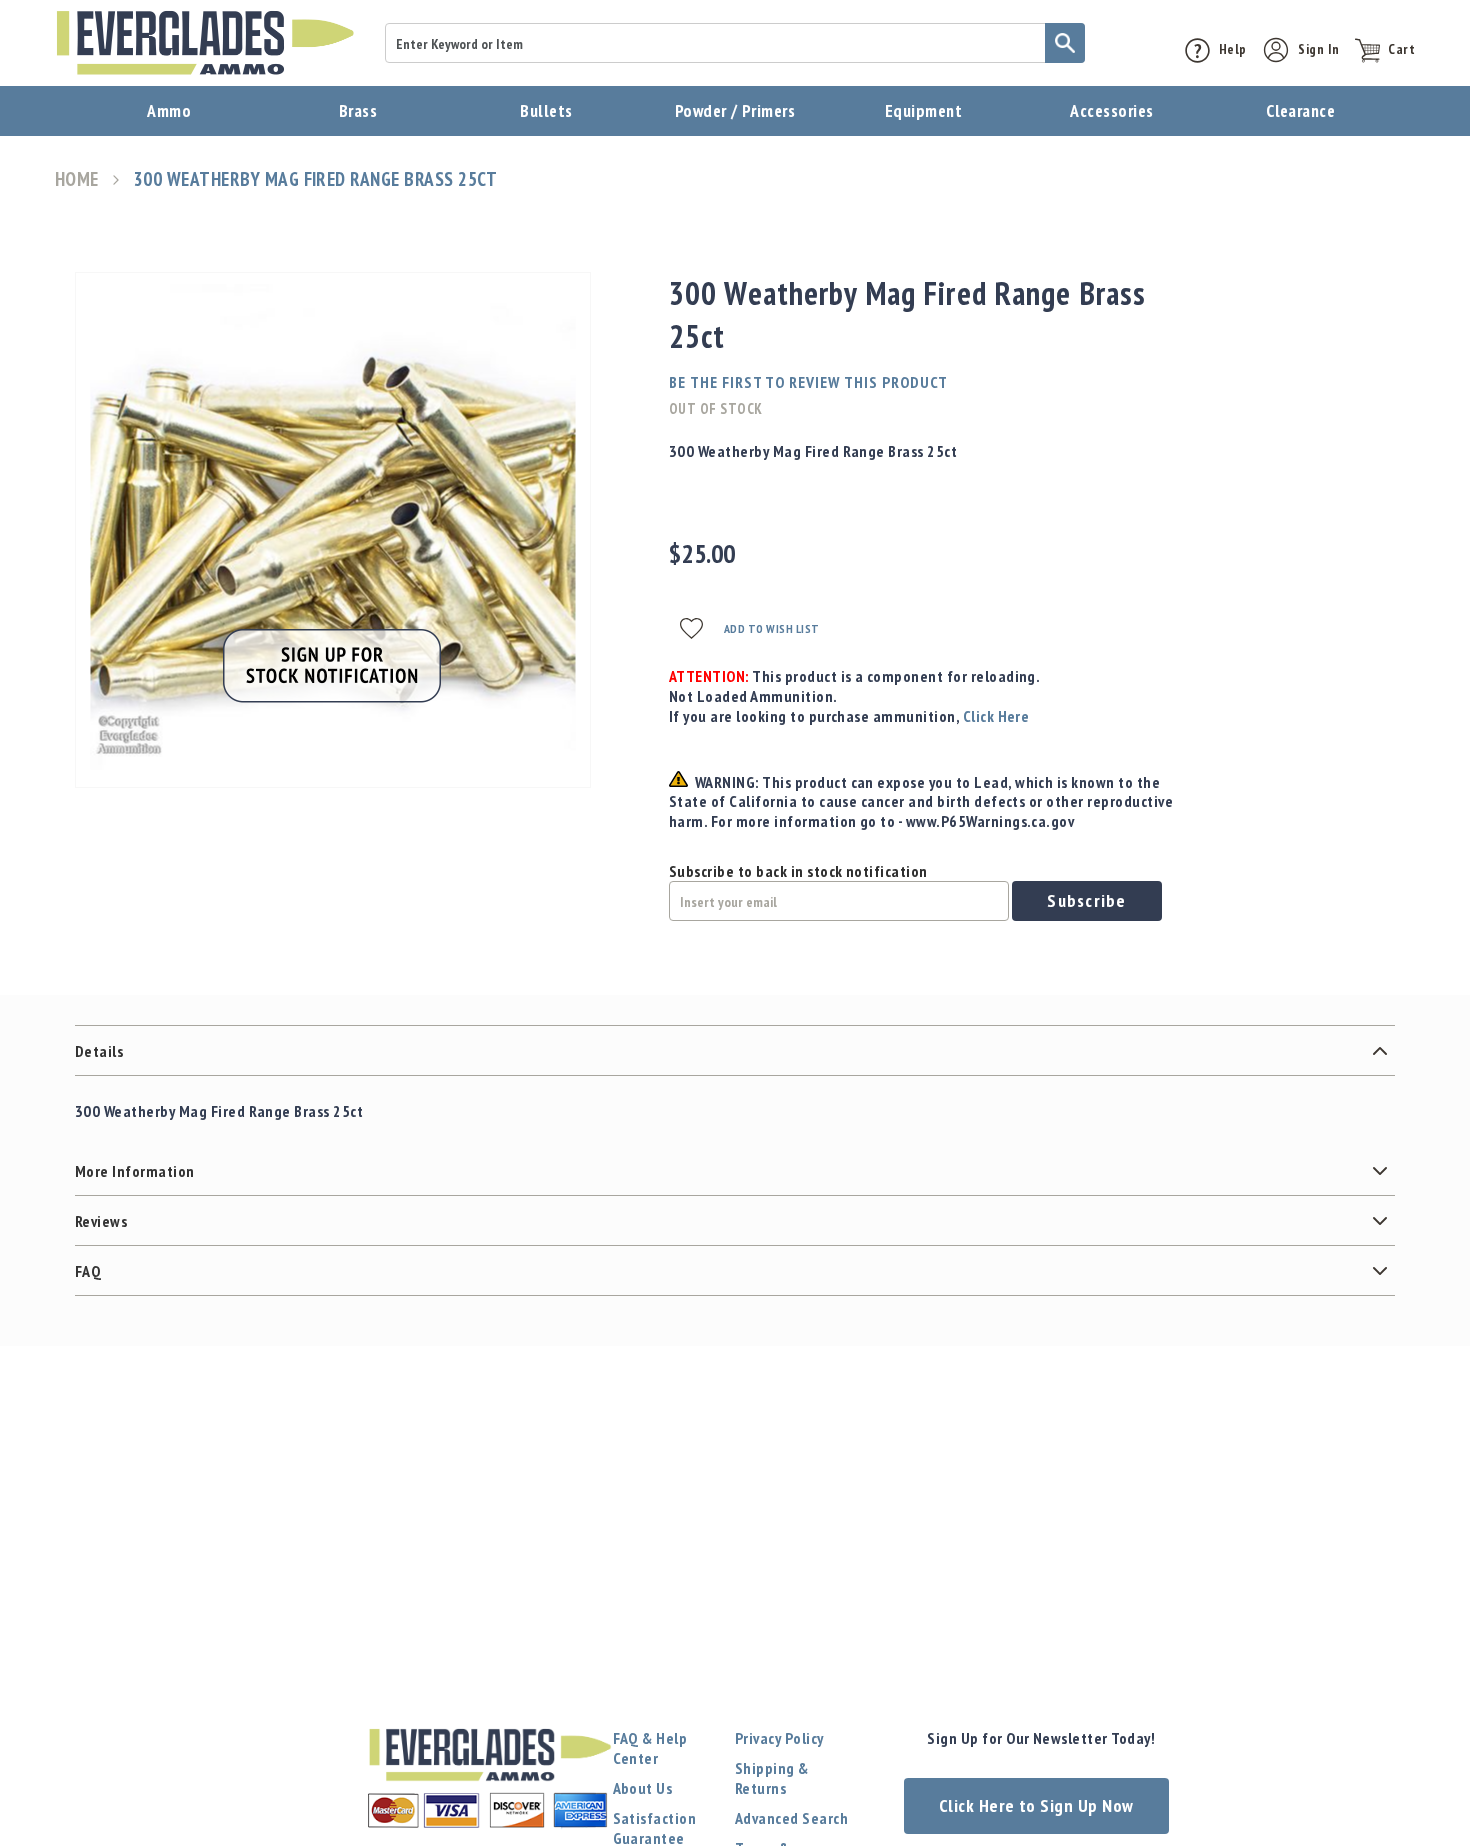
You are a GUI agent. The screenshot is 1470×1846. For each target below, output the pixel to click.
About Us (643, 1788)
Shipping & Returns (772, 1778)
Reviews (101, 1221)
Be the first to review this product (808, 382)
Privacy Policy (779, 1738)
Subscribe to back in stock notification (798, 871)
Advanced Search (791, 1818)
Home (77, 179)
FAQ (88, 1271)
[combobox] (735, 43)
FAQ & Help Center (650, 1748)
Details (99, 1051)
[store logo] (205, 43)
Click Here (996, 716)
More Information (135, 1171)
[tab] (735, 1051)
